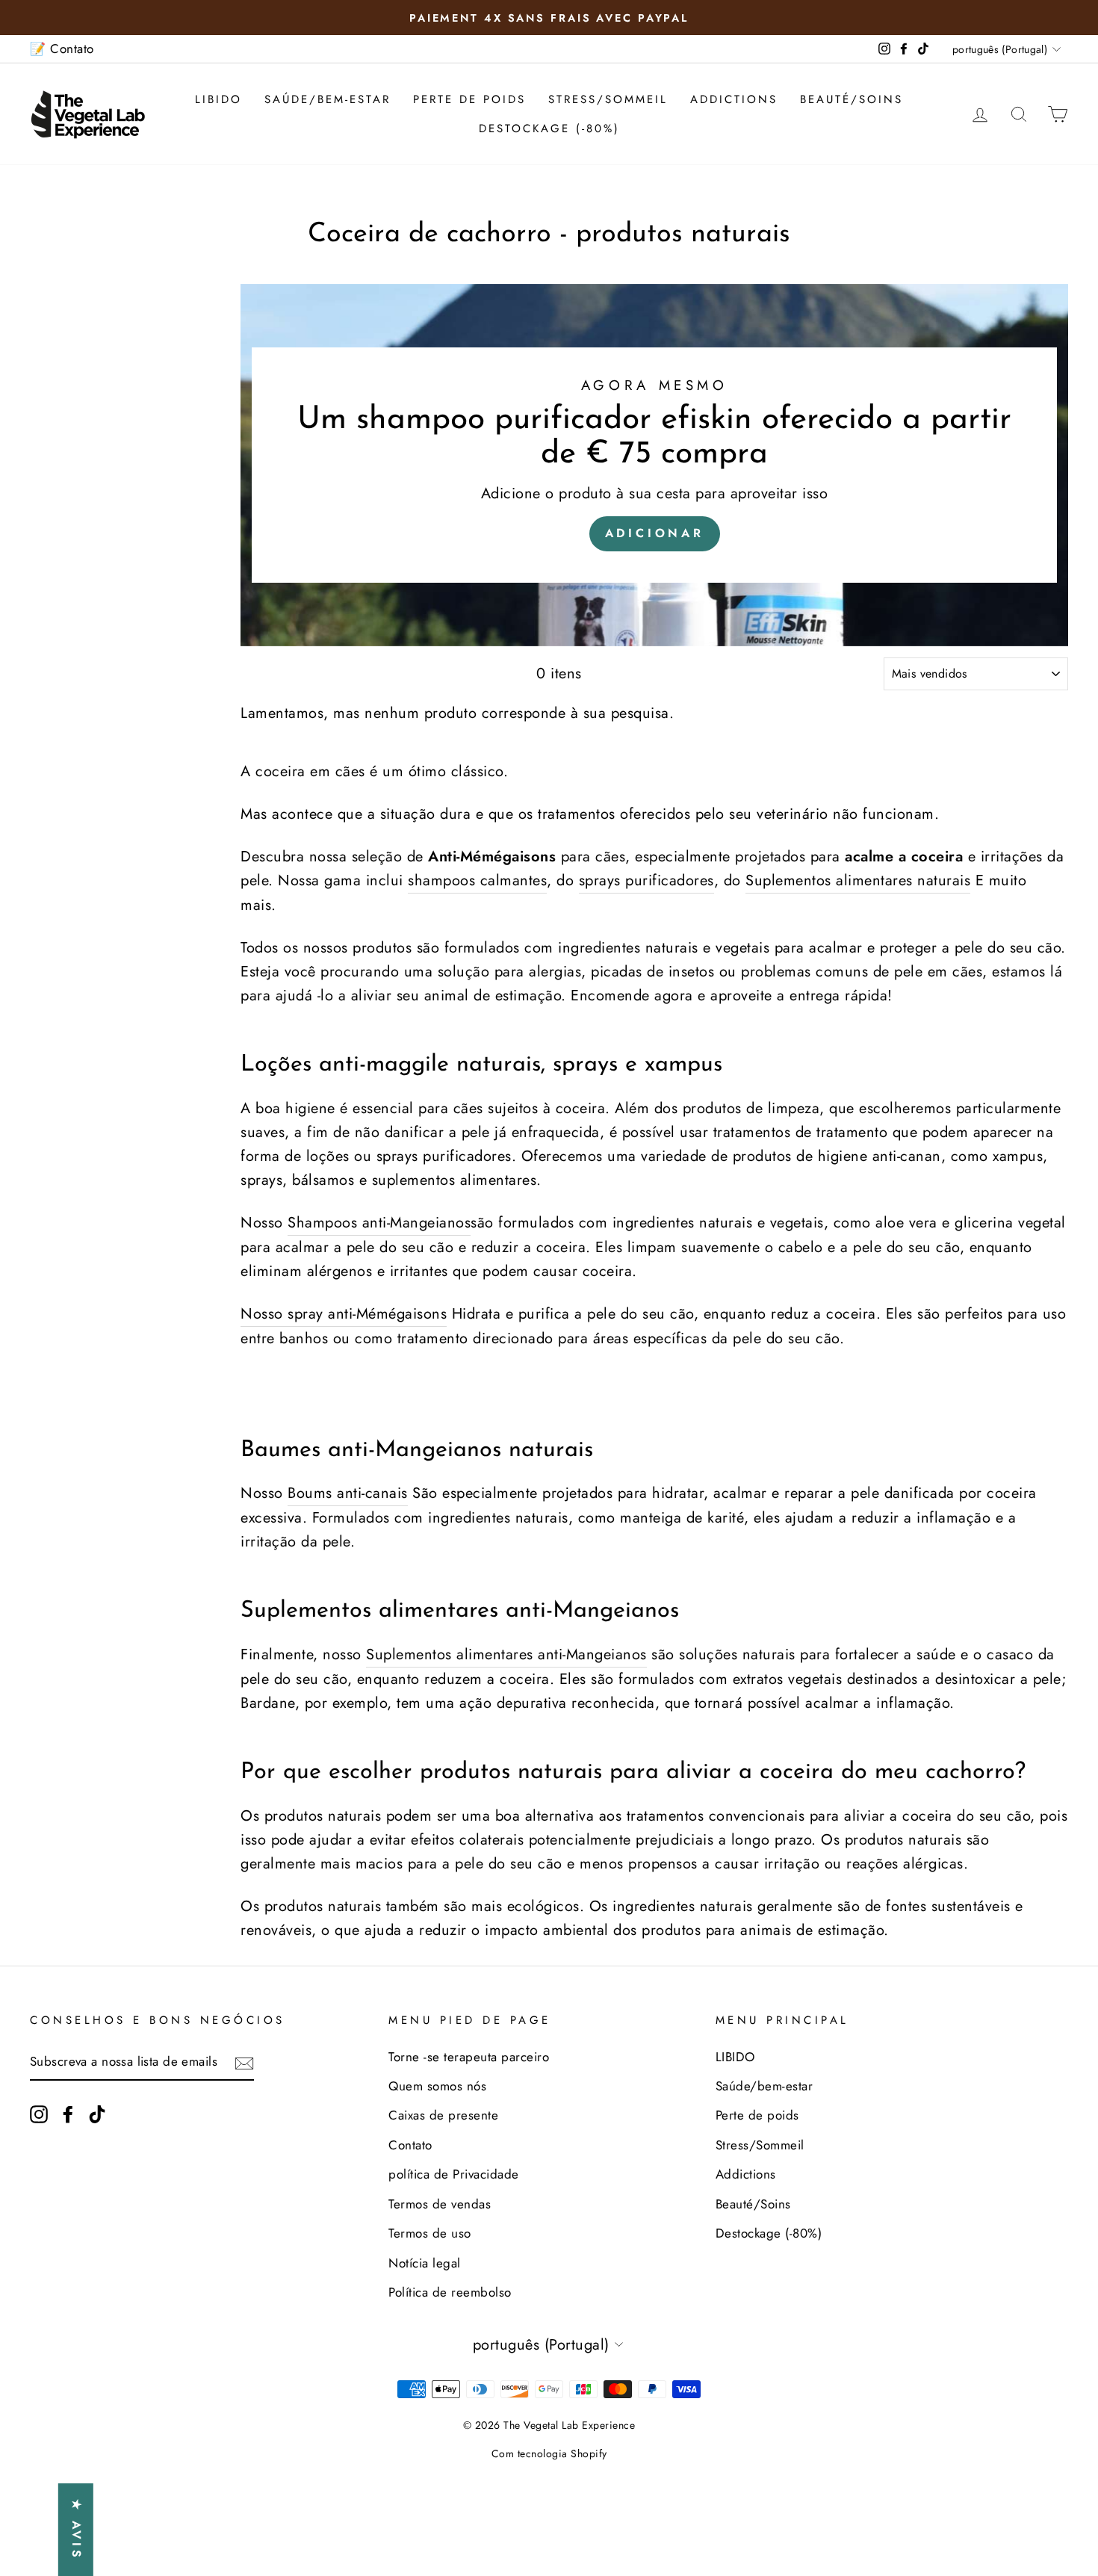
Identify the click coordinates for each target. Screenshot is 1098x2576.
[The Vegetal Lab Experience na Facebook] (68, 2113)
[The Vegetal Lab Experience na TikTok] (97, 2113)
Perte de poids (469, 99)
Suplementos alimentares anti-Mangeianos (506, 1654)
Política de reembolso (450, 2292)
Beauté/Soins (852, 99)
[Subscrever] (244, 2062)
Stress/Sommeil (608, 99)
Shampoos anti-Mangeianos (379, 1223)
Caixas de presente (443, 2115)
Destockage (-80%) (549, 129)
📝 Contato (62, 49)
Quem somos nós (437, 2086)
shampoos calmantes (477, 880)
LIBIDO (218, 99)
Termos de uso (430, 2233)
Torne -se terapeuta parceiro (469, 2057)
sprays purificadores (646, 880)
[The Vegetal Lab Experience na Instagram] (39, 2113)
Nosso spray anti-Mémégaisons (344, 1314)
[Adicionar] (654, 465)
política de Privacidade (454, 2174)
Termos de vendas (440, 2204)
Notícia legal (425, 2263)
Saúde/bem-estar (328, 99)
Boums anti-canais (348, 1493)
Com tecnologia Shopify (549, 2453)
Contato (410, 2145)
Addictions (734, 99)
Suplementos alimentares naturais (858, 880)
